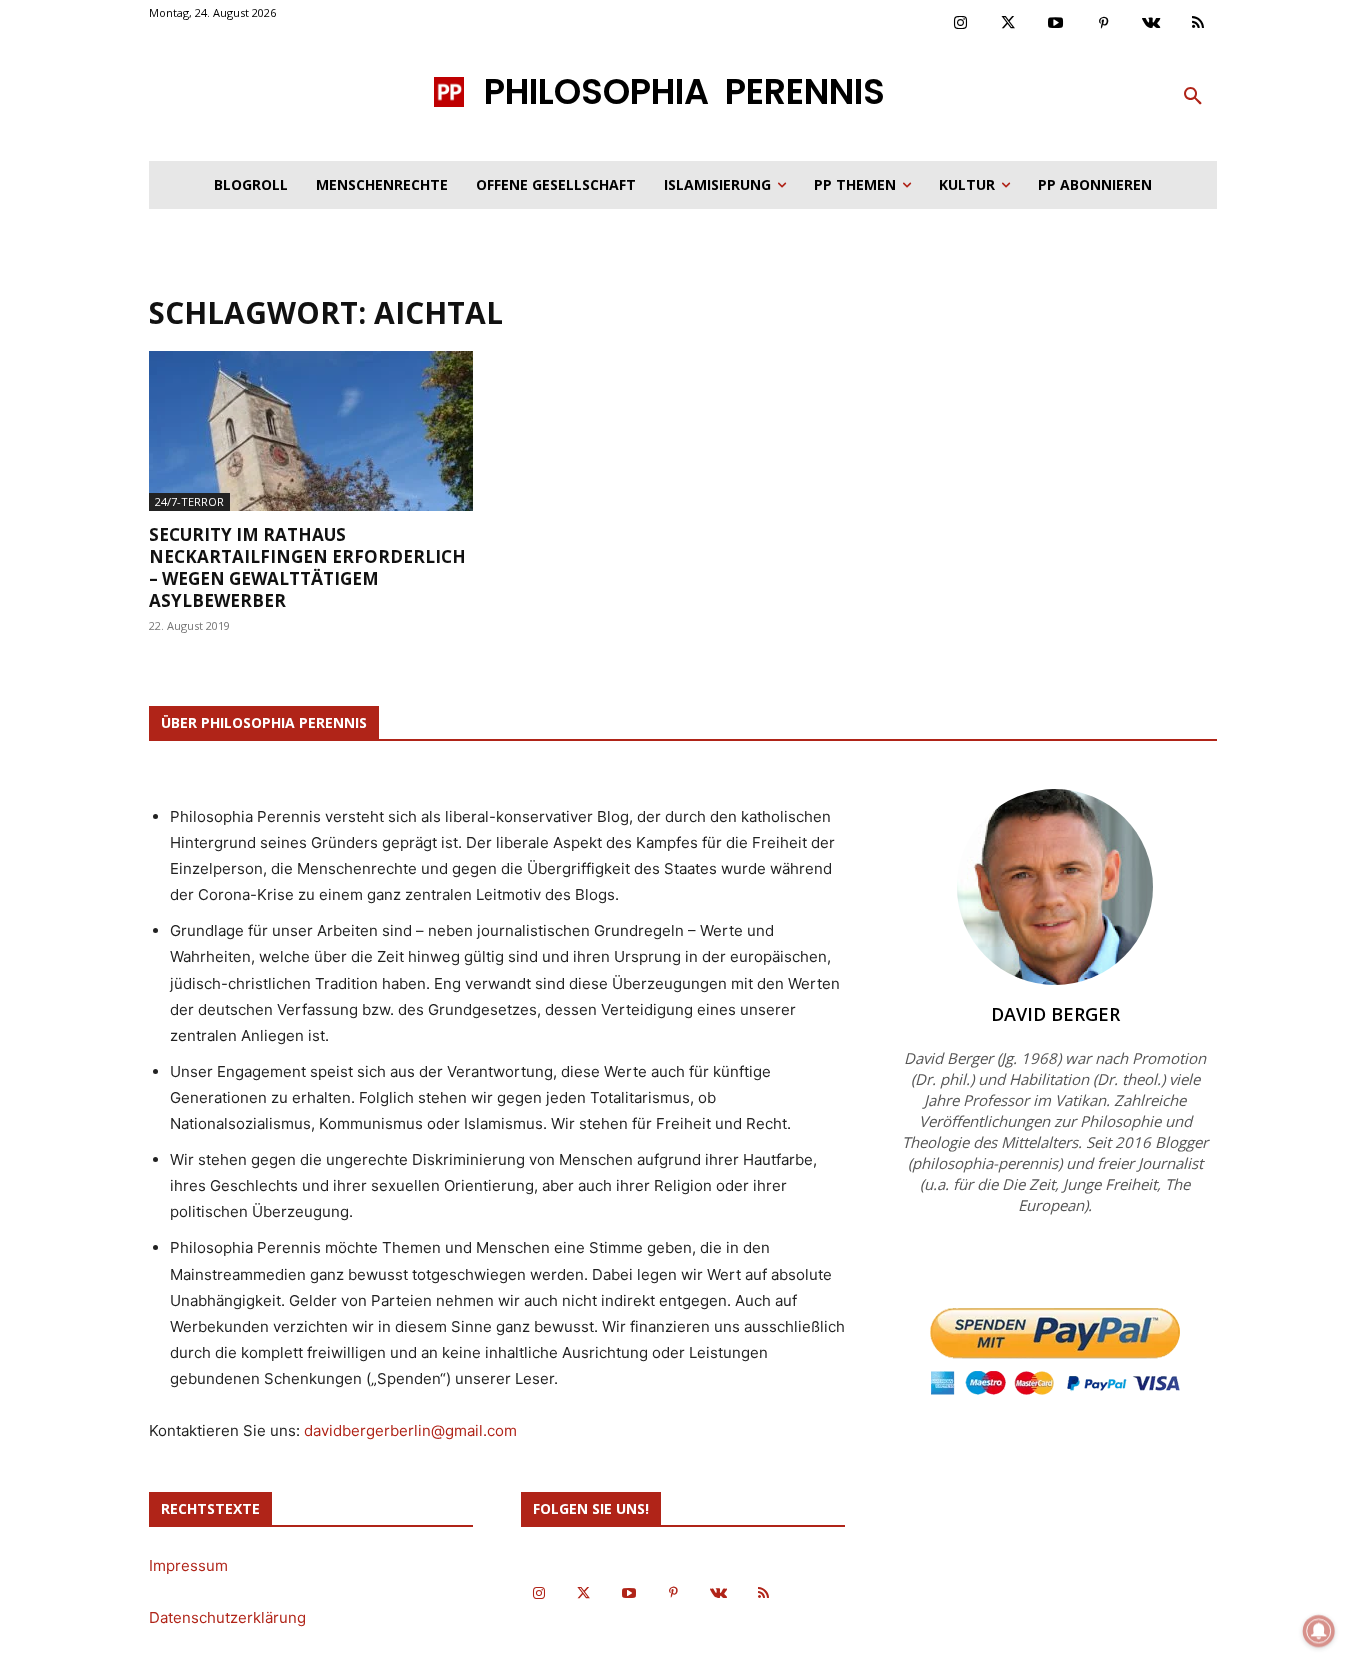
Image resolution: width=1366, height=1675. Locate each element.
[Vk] (1151, 24)
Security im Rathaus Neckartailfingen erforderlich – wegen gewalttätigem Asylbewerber (307, 567)
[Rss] (1199, 24)
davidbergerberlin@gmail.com (410, 1430)
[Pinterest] (1104, 24)
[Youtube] (1056, 24)
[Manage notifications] (1319, 1631)
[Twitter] (1009, 24)
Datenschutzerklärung (227, 1617)
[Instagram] (961, 24)
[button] (1193, 97)
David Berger (1055, 1014)
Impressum (188, 1565)
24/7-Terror (189, 501)
